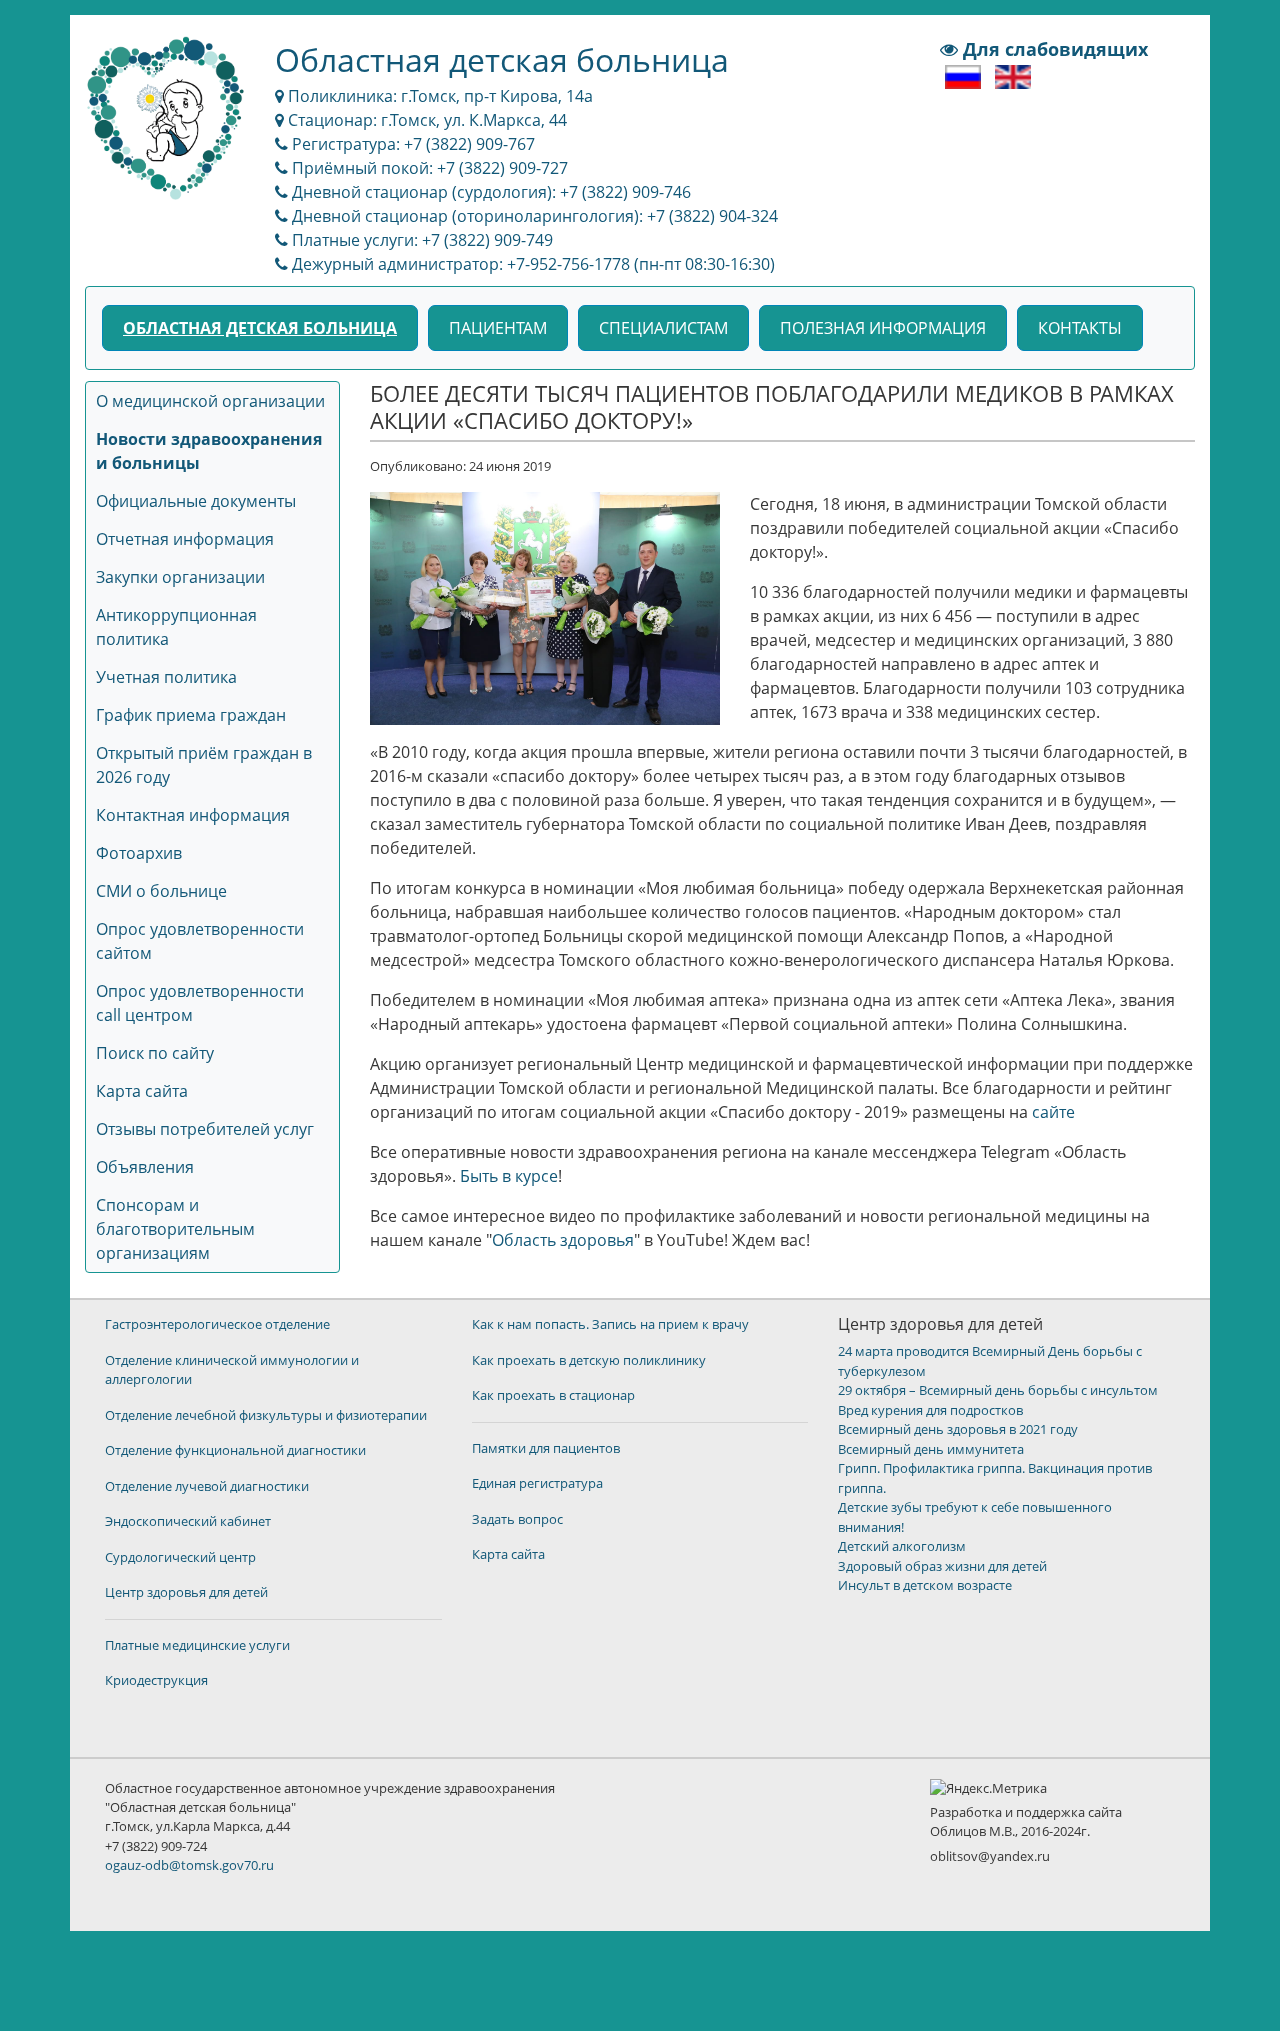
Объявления (145, 1167)
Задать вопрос (517, 1519)
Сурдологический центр (180, 1557)
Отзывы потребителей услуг (205, 1129)
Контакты (1080, 328)
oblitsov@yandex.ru (990, 1856)
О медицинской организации (210, 401)
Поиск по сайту (155, 1053)
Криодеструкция (156, 1680)
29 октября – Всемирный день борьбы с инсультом (998, 1390)
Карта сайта (142, 1091)
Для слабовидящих (1053, 49)
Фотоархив (139, 853)
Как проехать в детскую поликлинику (589, 1360)
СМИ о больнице (161, 891)
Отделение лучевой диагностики (207, 1486)
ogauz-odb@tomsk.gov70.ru (189, 1865)
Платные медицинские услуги (197, 1645)
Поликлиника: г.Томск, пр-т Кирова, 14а (438, 96)
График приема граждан (191, 715)
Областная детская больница (260, 328)
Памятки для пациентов (546, 1448)
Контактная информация (193, 815)
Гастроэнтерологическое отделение (217, 1324)
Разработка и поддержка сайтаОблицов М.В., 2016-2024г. (1026, 1821)
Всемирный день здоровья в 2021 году (958, 1429)
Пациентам (498, 328)
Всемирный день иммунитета (931, 1449)
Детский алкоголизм (902, 1546)
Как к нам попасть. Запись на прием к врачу (610, 1324)
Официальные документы (196, 501)
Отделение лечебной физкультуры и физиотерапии (266, 1415)
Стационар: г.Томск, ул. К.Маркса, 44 (425, 120)
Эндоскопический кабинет (188, 1521)
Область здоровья (563, 1240)
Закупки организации (180, 577)
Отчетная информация (185, 539)
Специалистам (663, 328)
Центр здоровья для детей (186, 1592)
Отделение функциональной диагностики (235, 1450)
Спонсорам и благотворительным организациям (175, 1229)
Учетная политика (166, 677)
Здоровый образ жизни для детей (942, 1566)
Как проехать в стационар (553, 1395)
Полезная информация (883, 328)
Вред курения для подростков (930, 1410)
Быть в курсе (509, 1176)
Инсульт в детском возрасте (925, 1585)
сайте (1053, 1112)
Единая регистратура (537, 1483)
